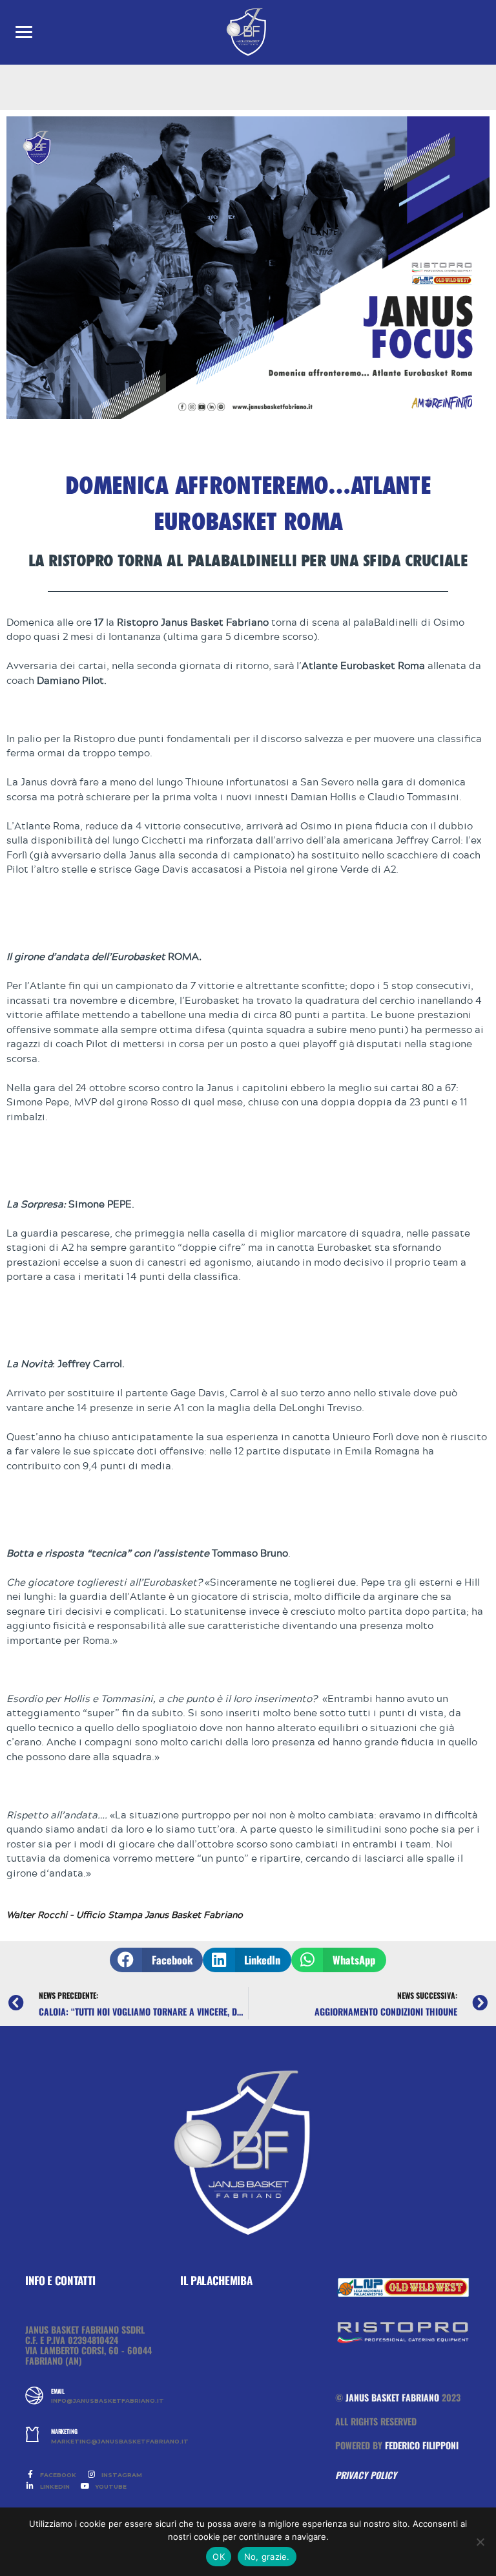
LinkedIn (54, 2486)
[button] (156, 1960)
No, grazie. (267, 2557)
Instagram (121, 2475)
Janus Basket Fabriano (392, 2397)
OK (219, 2557)
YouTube (110, 2486)
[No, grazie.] (480, 2542)
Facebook (57, 2475)
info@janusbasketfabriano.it (106, 2401)
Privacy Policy (366, 2475)
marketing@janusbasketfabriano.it (106, 2442)
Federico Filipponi (422, 2445)
